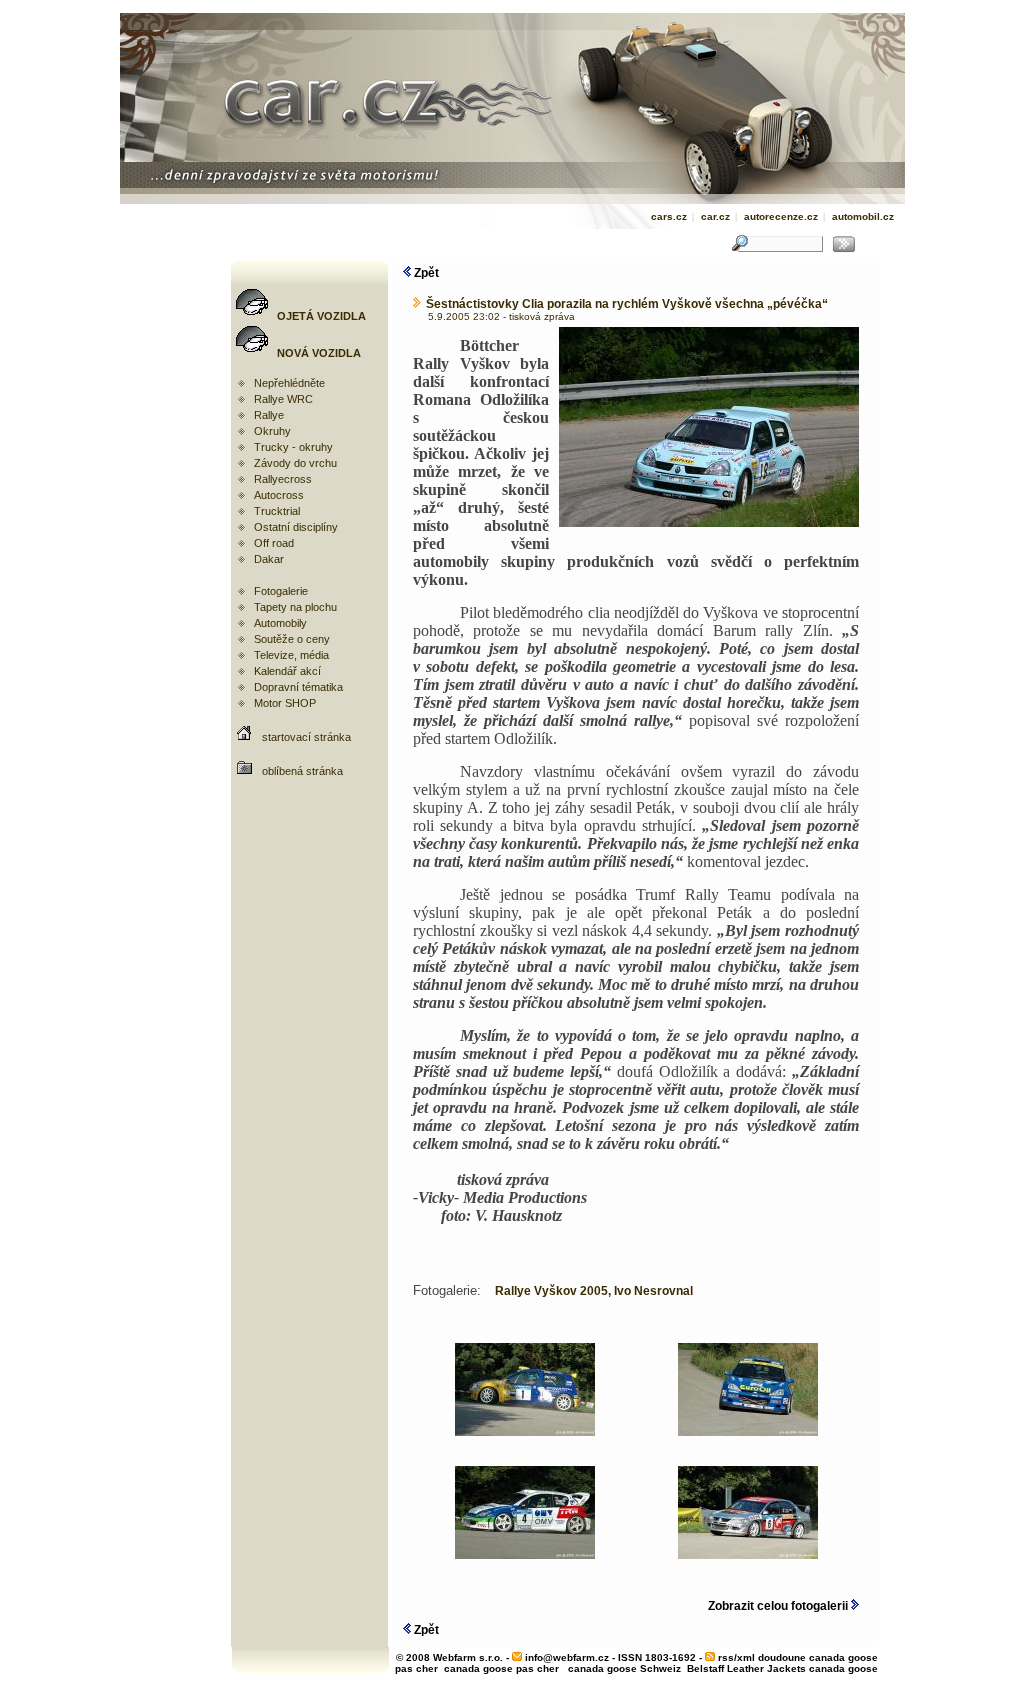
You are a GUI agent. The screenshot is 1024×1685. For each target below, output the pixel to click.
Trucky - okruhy (293, 447)
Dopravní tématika (298, 687)
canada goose (843, 1668)
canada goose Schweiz (624, 1668)
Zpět (425, 273)
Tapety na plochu (295, 607)
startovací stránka (306, 737)
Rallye (269, 415)
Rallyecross (283, 479)
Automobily (280, 623)
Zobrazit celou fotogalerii (779, 1606)
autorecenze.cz (781, 216)
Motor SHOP (285, 703)
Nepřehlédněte (289, 383)
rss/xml (736, 1657)
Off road (274, 543)
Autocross (279, 495)
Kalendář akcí (287, 671)
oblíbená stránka (302, 771)
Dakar (269, 559)
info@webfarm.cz (567, 1657)
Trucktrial (277, 511)
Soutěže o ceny (292, 639)
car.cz (715, 216)
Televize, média (291, 655)
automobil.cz (863, 216)
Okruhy (272, 431)
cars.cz (669, 216)
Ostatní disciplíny (296, 527)
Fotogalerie (281, 591)
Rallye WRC (283, 399)
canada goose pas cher (501, 1668)
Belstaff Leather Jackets (746, 1668)
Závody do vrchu (295, 463)
